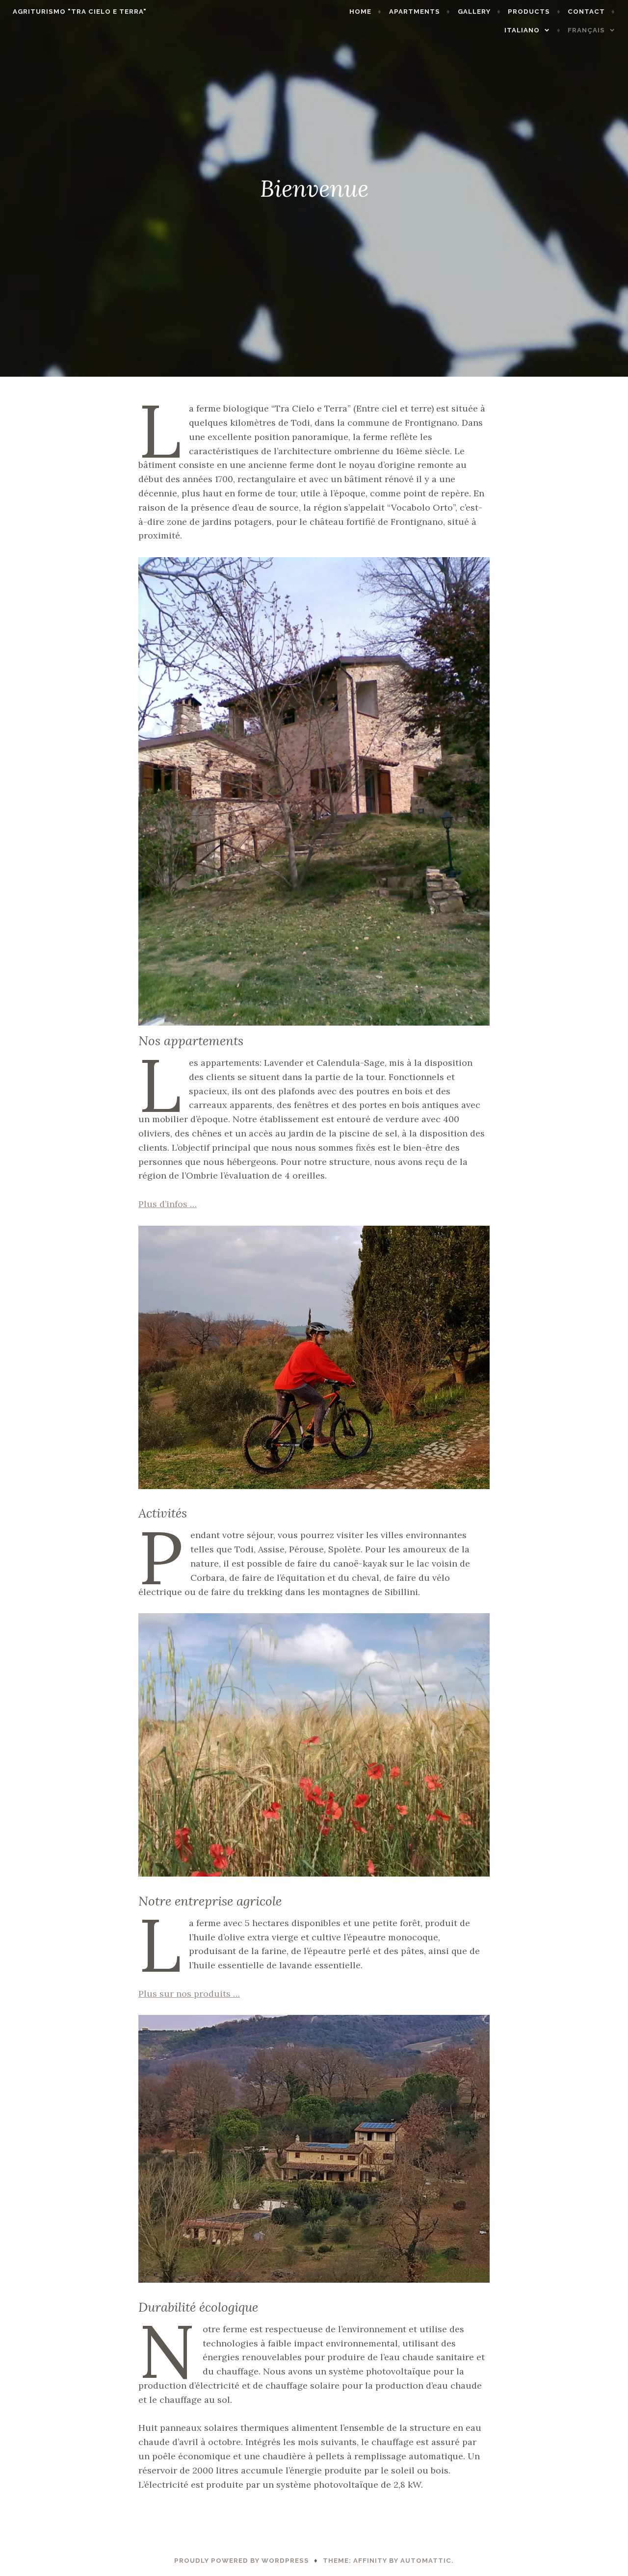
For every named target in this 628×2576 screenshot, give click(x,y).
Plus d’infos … (168, 1204)
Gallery (474, 12)
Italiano (522, 30)
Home (360, 12)
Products (529, 12)
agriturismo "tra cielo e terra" (80, 12)
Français (586, 30)
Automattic (426, 2561)
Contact (586, 12)
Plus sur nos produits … (189, 1994)
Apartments (415, 12)
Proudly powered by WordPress (242, 2561)
